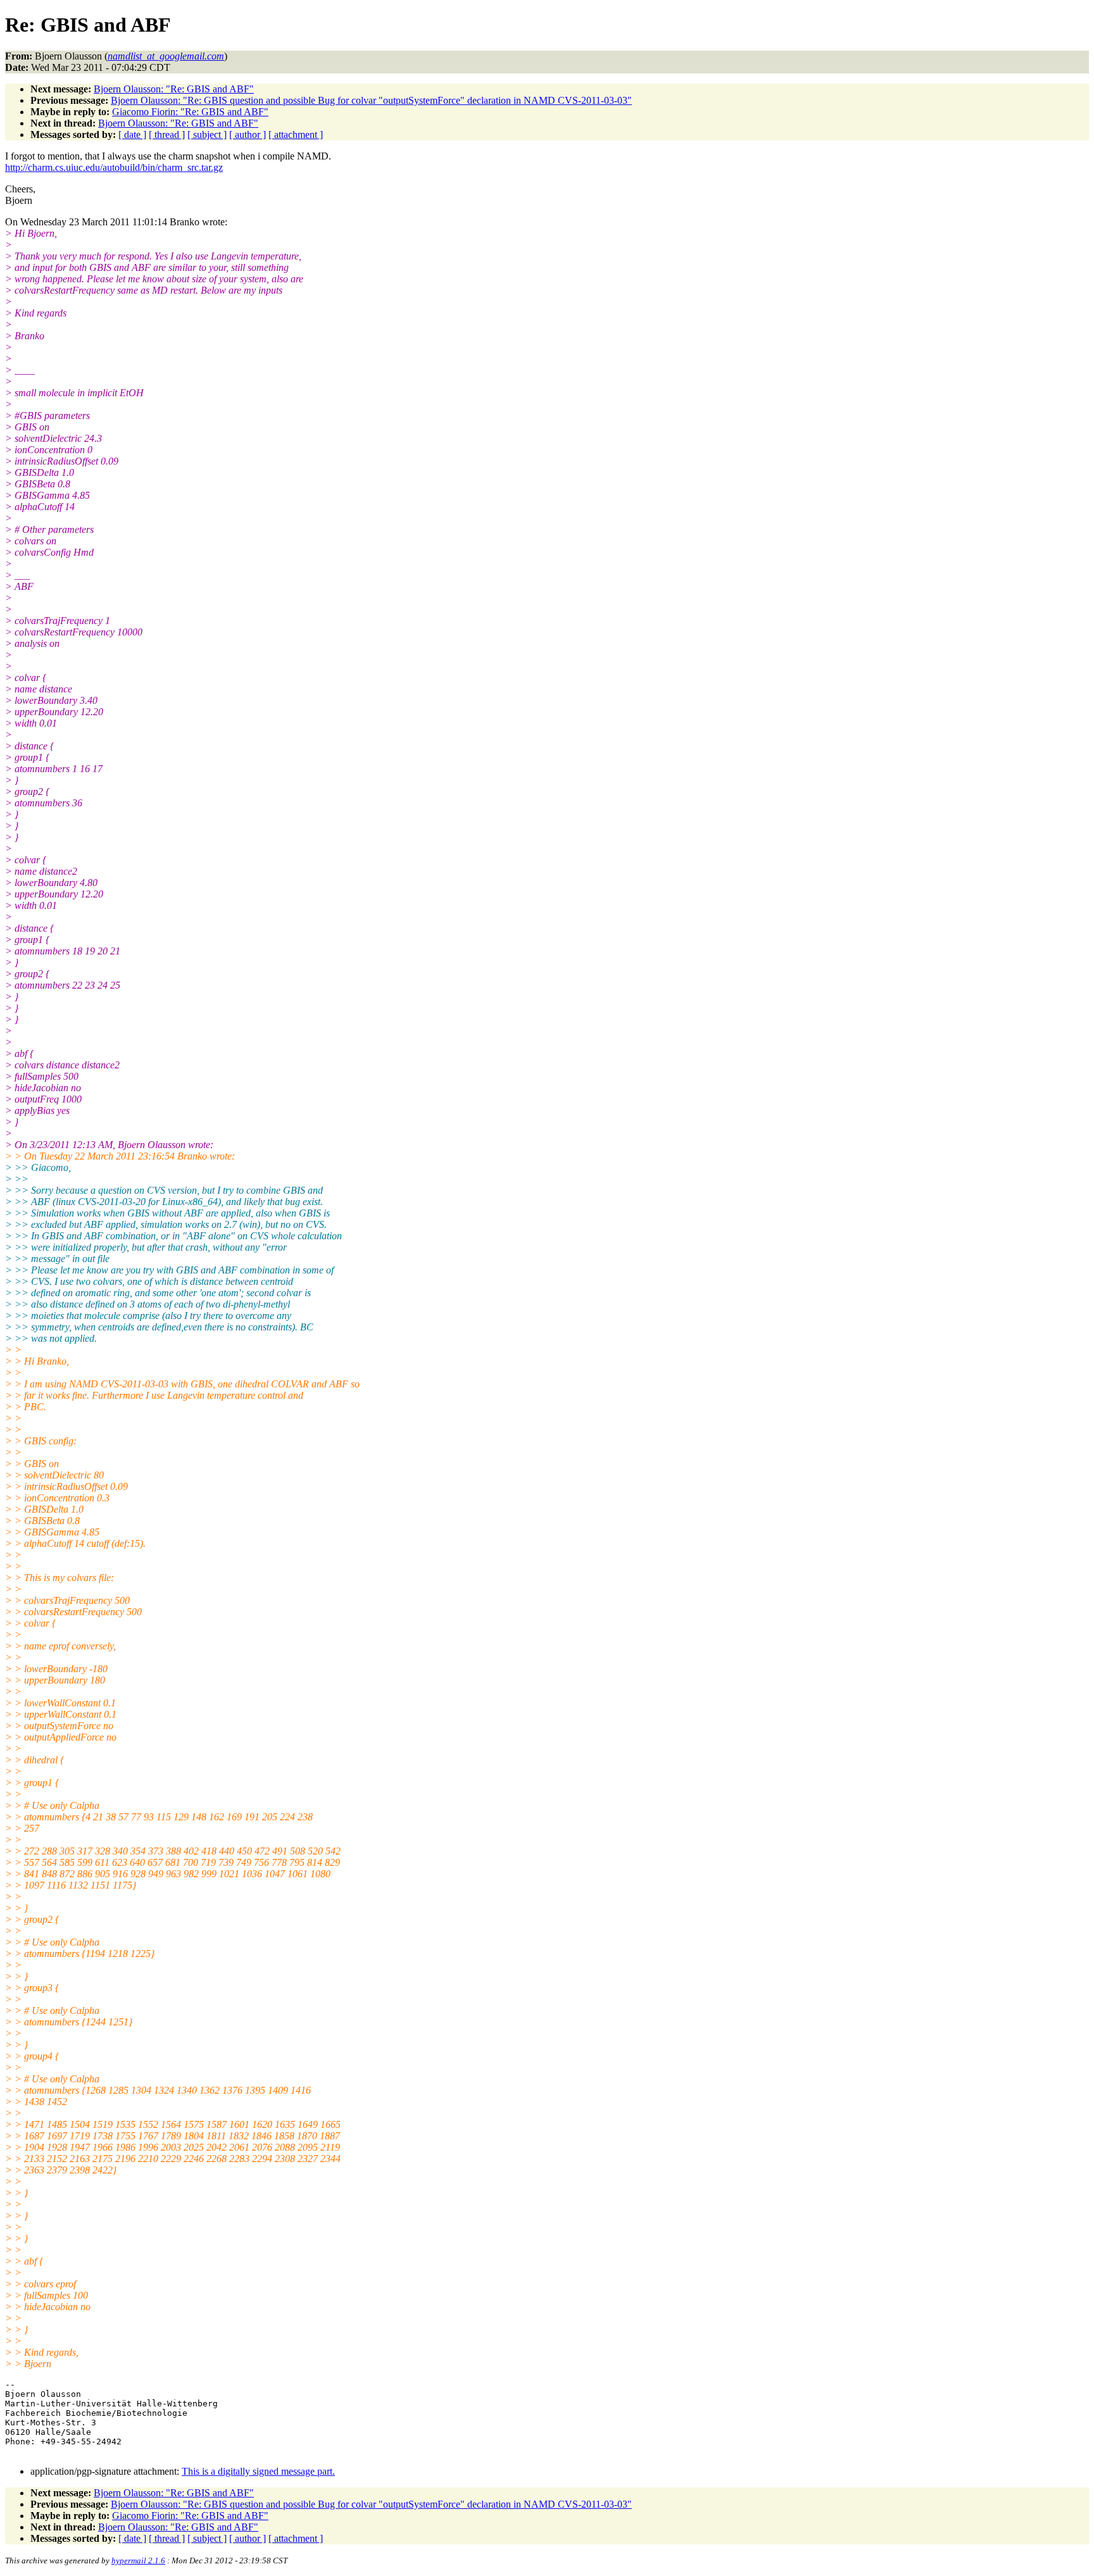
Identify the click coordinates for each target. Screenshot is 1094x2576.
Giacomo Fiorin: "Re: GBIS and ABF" (190, 112)
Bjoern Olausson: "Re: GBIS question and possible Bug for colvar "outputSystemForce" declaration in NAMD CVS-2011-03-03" (371, 100)
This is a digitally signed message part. (258, 2471)
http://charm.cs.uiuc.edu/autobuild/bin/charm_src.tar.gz (114, 167)
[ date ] (132, 134)
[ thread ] (167, 134)
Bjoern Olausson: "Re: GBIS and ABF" (174, 89)
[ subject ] (207, 134)
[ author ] (248, 134)
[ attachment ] (296, 134)
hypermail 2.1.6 (138, 2560)
